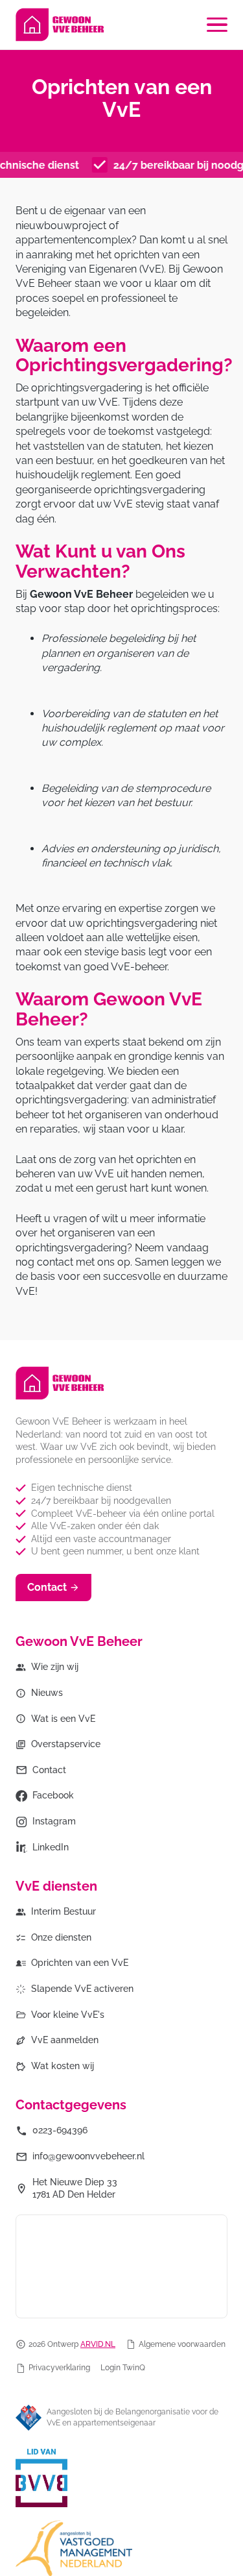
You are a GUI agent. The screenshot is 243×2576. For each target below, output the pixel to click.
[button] (217, 25)
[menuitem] (47, 1667)
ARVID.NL (98, 2344)
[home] (60, 25)
